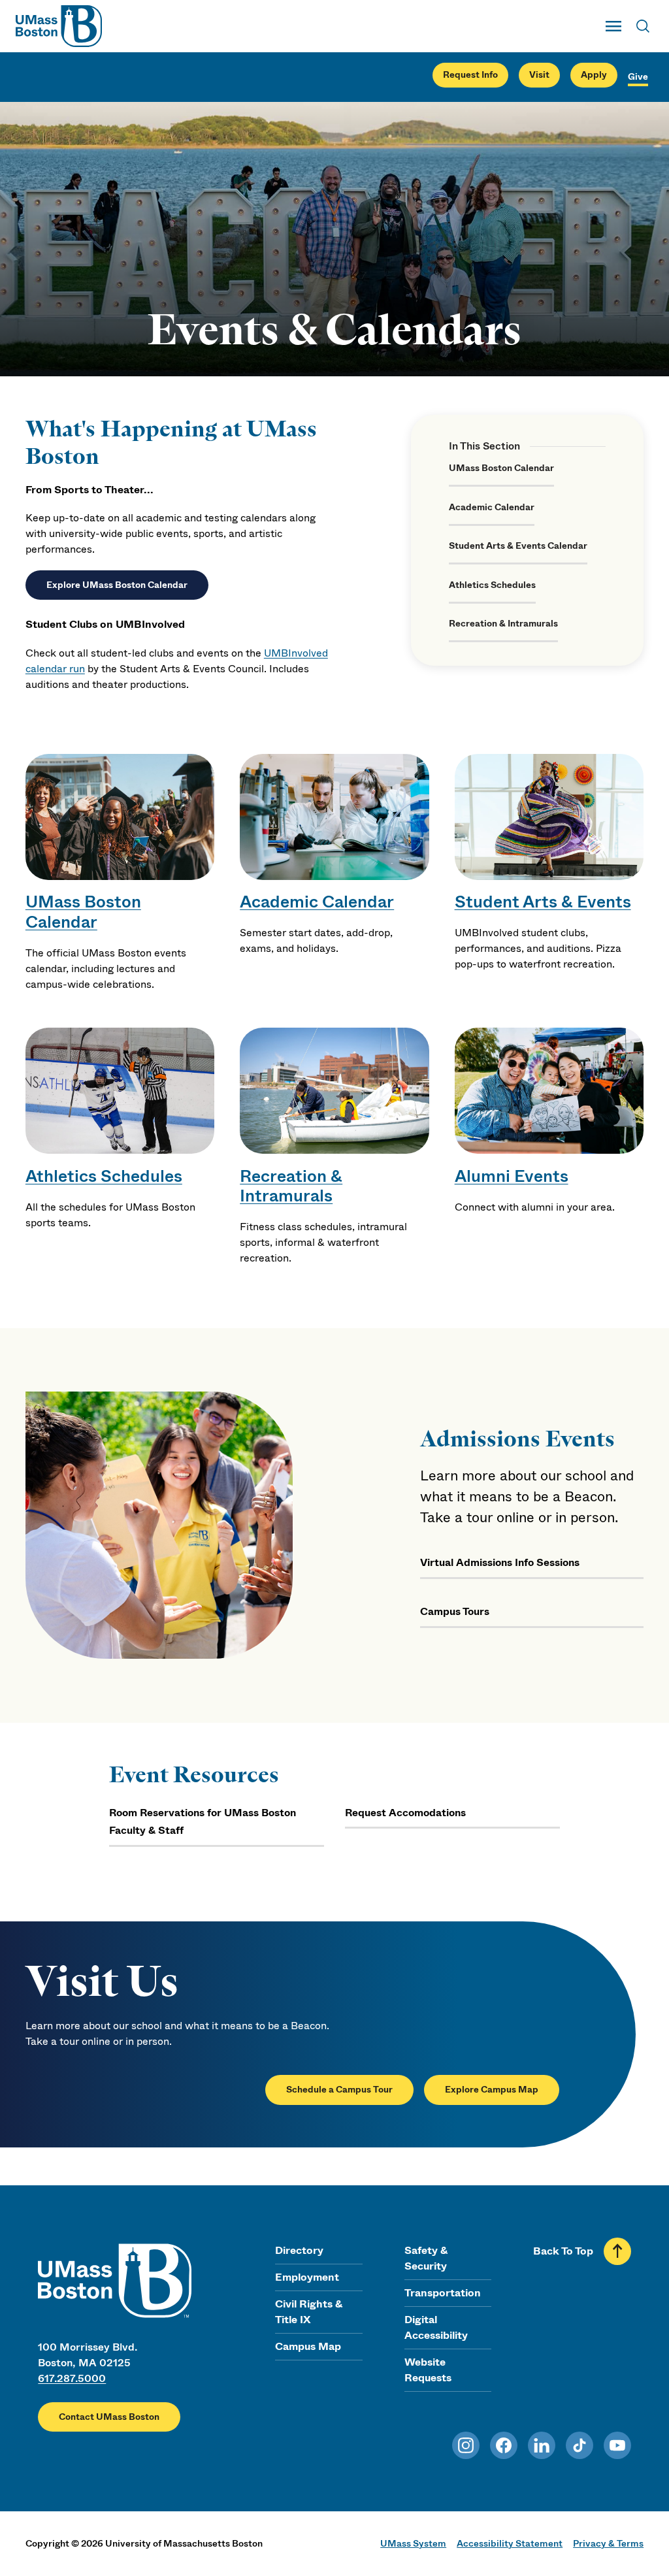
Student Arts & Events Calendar (518, 546)
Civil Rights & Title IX (309, 2312)
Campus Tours (455, 1611)
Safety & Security (426, 2258)
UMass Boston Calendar (501, 468)
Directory (299, 2250)
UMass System (413, 2543)
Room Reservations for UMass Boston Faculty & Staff (203, 1822)
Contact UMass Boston (109, 2417)
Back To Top (563, 2251)
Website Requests (428, 2370)
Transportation (443, 2293)
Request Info (470, 75)
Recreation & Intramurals (503, 624)
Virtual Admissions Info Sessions (500, 1562)
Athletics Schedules (492, 585)
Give (638, 77)
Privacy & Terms (608, 2543)
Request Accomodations (405, 1813)
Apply (594, 75)
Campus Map (308, 2346)
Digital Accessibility (436, 2327)
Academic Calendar (492, 507)
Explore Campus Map (492, 2090)
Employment (307, 2277)
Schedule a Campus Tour (339, 2090)
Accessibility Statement (510, 2543)
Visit (539, 75)
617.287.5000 (72, 2378)
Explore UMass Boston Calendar (117, 585)
